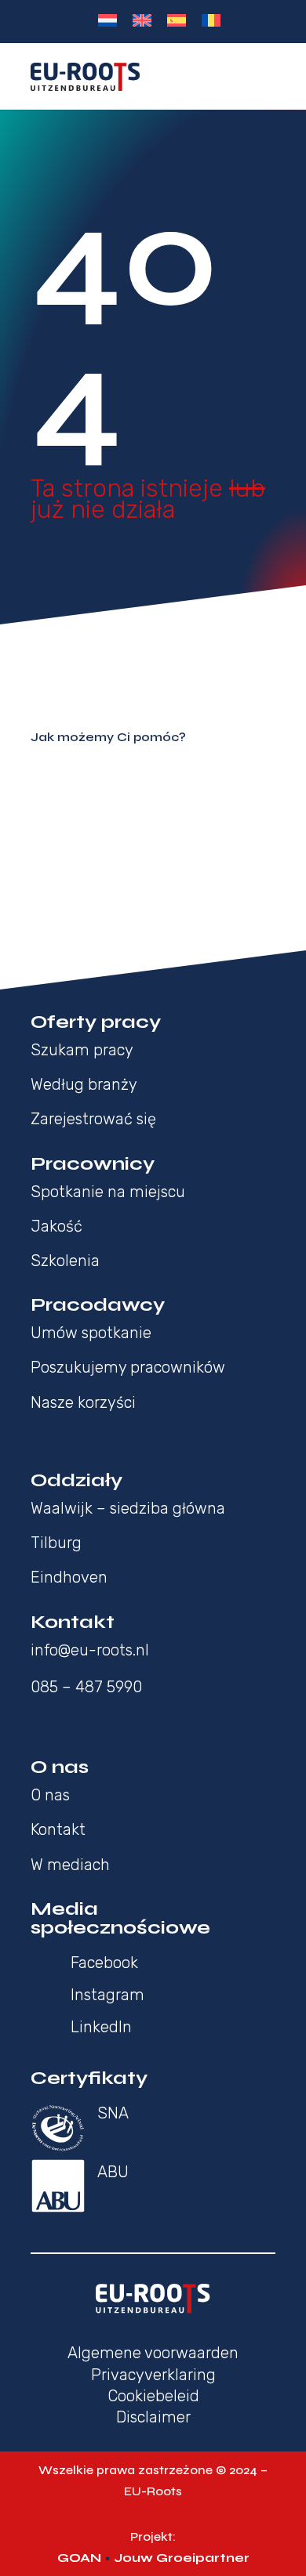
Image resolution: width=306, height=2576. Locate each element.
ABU (113, 2172)
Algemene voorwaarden (153, 2353)
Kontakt (58, 1829)
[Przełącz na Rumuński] (211, 20)
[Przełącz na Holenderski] (107, 20)
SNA (113, 2113)
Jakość (56, 1226)
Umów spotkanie (91, 1333)
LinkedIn (101, 2027)
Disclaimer (153, 2417)
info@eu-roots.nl (90, 1650)
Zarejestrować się (93, 1119)
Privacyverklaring (153, 2375)
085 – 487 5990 (86, 1687)
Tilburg (56, 1543)
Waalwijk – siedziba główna (128, 1508)
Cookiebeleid (153, 2396)
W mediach (70, 1865)
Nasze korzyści (83, 1402)
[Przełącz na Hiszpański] (177, 20)
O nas (50, 1795)
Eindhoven (69, 1577)
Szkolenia (65, 1261)
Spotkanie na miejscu (108, 1192)
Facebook (104, 1963)
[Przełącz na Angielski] (142, 20)
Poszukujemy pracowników (128, 1367)
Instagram (107, 1995)
